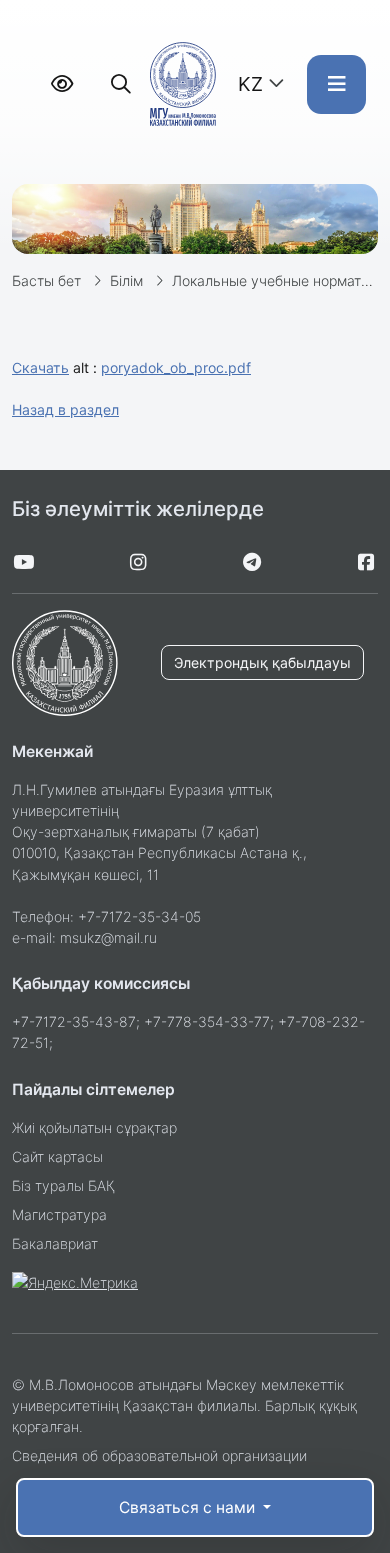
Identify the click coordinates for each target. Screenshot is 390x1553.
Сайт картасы (57, 1156)
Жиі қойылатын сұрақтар (94, 1127)
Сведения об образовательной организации (159, 1455)
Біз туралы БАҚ (63, 1185)
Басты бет (46, 280)
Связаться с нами (189, 1507)
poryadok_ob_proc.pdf (176, 367)
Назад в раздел (65, 409)
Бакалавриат (55, 1243)
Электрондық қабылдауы (262, 662)
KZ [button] (250, 84)
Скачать (40, 367)
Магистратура (59, 1214)
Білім (126, 280)
